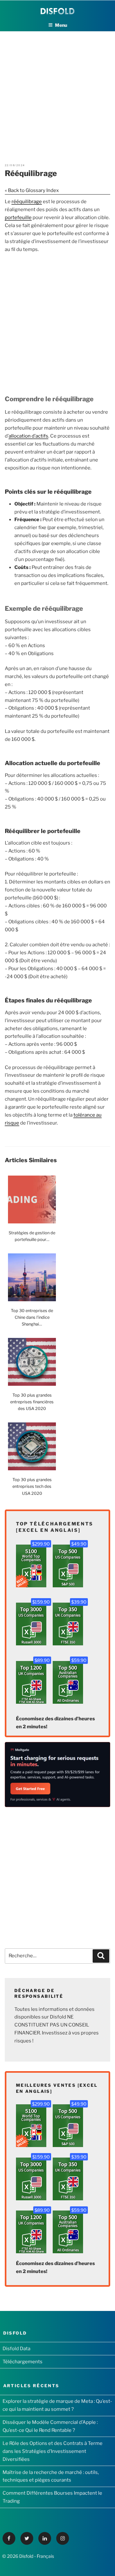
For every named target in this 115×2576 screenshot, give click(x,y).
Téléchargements (23, 2362)
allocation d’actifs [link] (28, 436)
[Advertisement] (57, 89)
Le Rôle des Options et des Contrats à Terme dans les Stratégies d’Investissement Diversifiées (53, 2451)
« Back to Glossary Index (32, 190)
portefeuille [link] (18, 218)
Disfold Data (16, 2349)
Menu (61, 25)
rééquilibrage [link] (27, 202)
